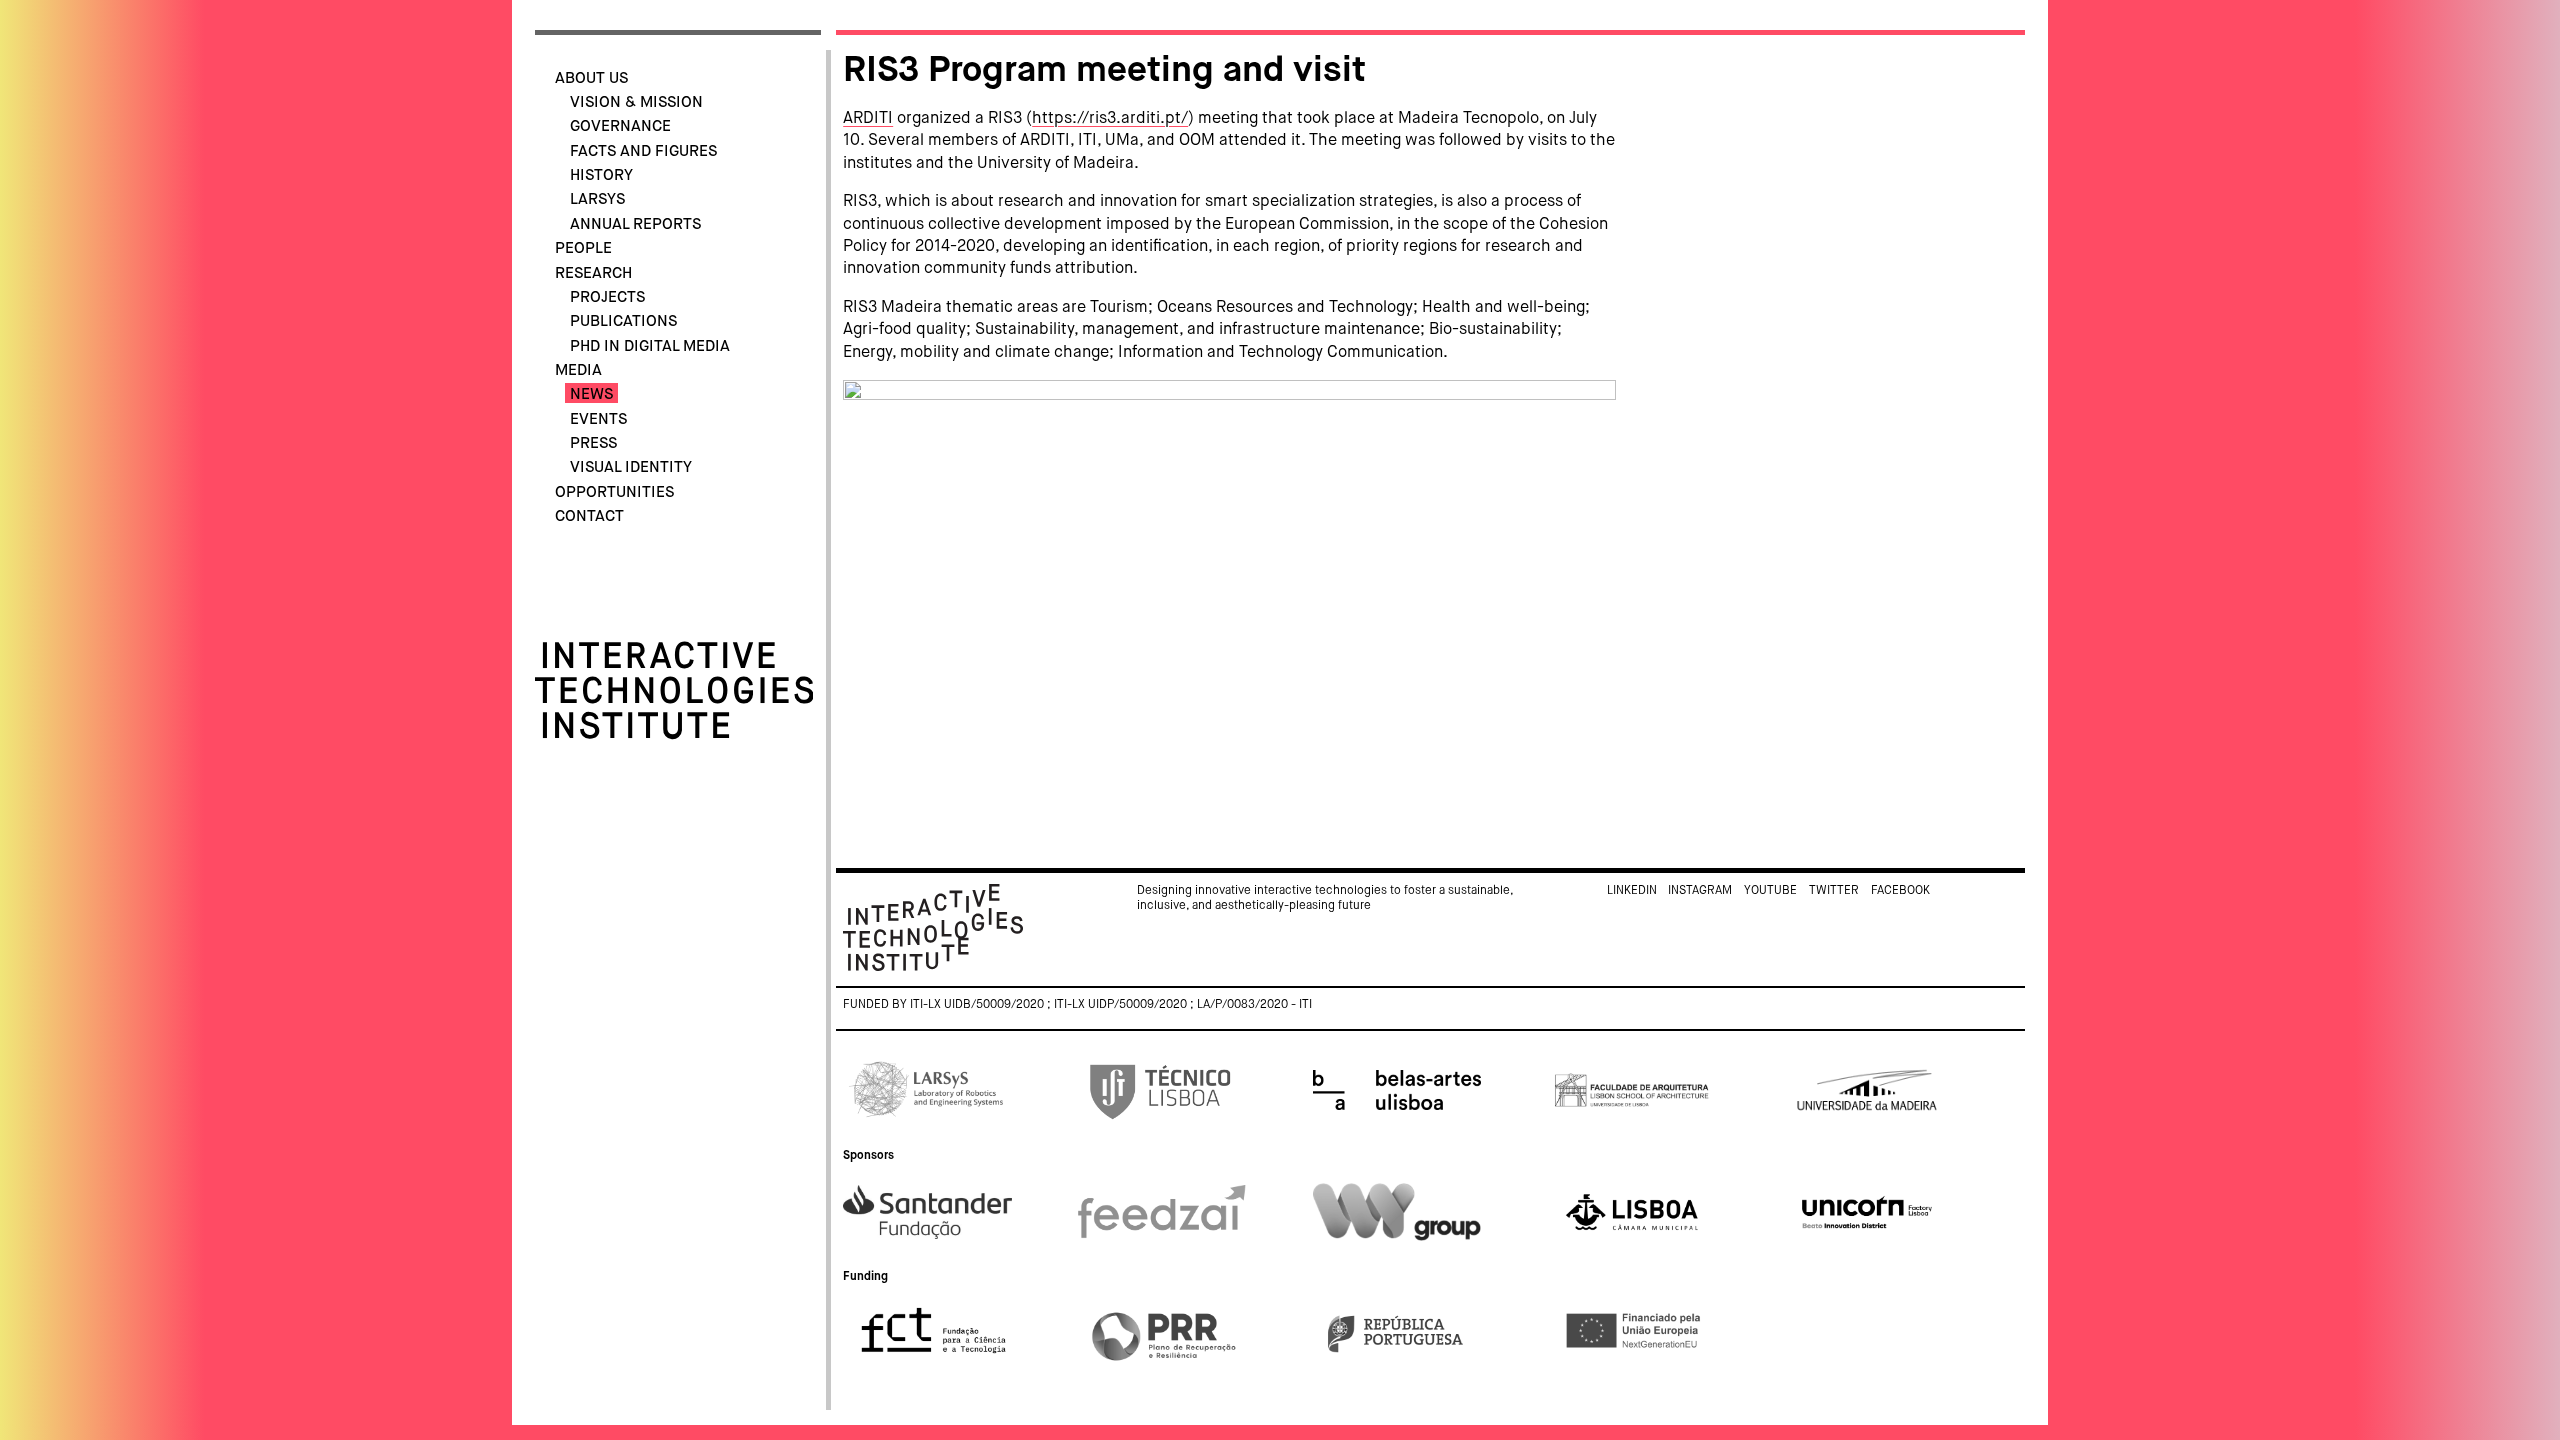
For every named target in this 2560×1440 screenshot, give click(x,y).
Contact (589, 516)
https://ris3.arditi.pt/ (1110, 119)
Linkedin (1632, 891)
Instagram (1700, 891)
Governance (620, 126)
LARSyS (597, 199)
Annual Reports (635, 224)
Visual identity (631, 467)
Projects (607, 297)
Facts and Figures (643, 151)
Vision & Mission (636, 102)
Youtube (1770, 891)
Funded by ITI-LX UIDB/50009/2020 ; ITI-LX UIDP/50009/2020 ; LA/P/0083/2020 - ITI (1077, 1005)
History (601, 175)
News (591, 394)
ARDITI (868, 119)
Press (593, 443)
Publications (623, 321)
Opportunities (614, 492)
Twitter (1834, 891)
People (583, 248)
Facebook (1900, 891)
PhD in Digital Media (650, 346)
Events (598, 419)
